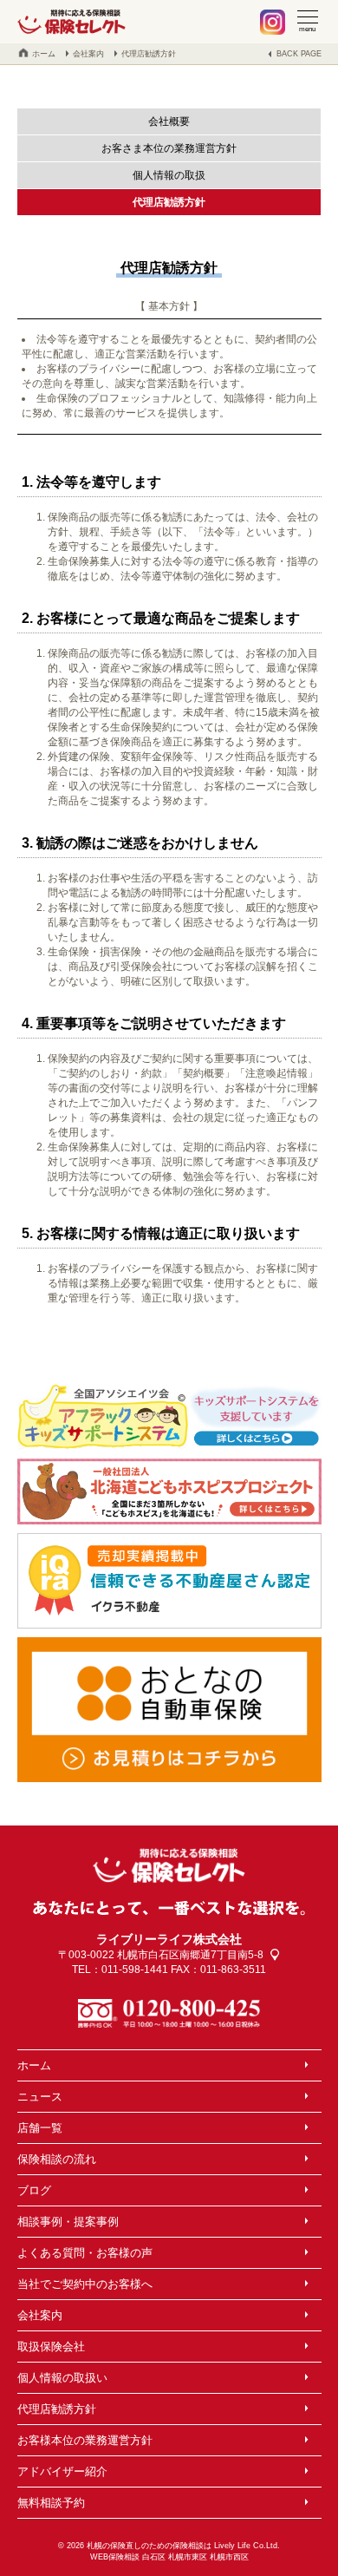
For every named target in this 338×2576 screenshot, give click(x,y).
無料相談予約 (51, 2503)
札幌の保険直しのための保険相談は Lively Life (167, 2546)
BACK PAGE (299, 54)
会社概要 (169, 121)
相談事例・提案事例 (68, 2222)
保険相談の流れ (57, 2159)
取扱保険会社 (51, 2347)
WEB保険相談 (115, 2557)
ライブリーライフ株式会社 (169, 1939)
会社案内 (88, 54)
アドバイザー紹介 (62, 2471)
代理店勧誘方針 (149, 54)
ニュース (40, 2097)
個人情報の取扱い (62, 2378)
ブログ (34, 2190)
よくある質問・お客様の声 (85, 2253)
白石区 (154, 2557)
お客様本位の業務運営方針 (85, 2440)
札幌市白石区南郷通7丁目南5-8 (190, 1955)
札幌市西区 (229, 2557)
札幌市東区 (188, 2557)
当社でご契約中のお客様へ (85, 2284)
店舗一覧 (40, 2128)
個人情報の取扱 (169, 175)
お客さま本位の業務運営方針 (169, 148)
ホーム (44, 54)
